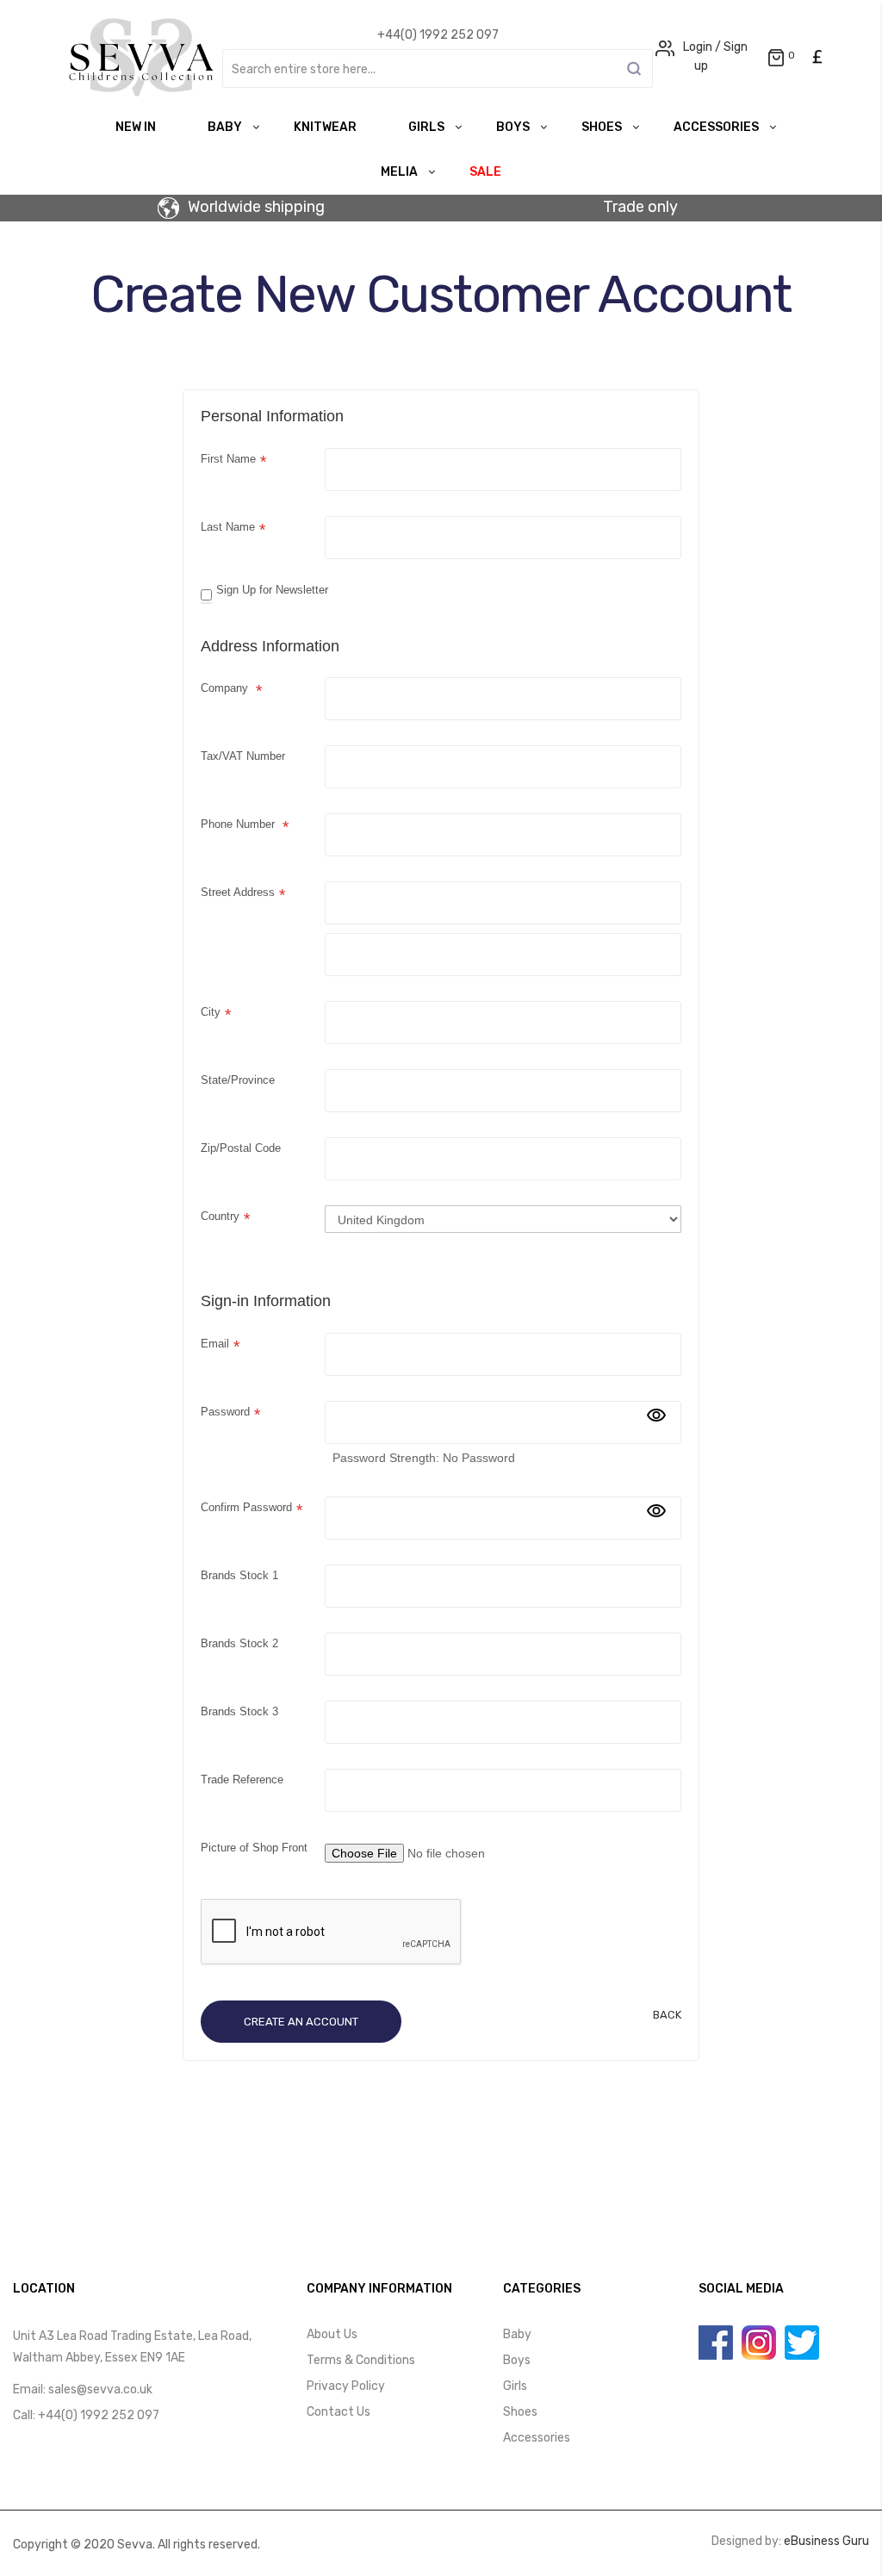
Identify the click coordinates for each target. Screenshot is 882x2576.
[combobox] (438, 68)
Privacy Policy (346, 2386)
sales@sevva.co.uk (100, 2389)
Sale (485, 172)
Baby (225, 127)
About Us (332, 2334)
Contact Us (339, 2412)
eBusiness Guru (826, 2541)
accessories (716, 127)
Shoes (602, 127)
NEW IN (136, 127)
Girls (426, 127)
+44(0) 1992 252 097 (99, 2415)
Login (698, 47)
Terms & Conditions (361, 2360)
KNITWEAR (325, 127)
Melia (399, 172)
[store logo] (141, 57)
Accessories (537, 2438)
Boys (513, 127)
